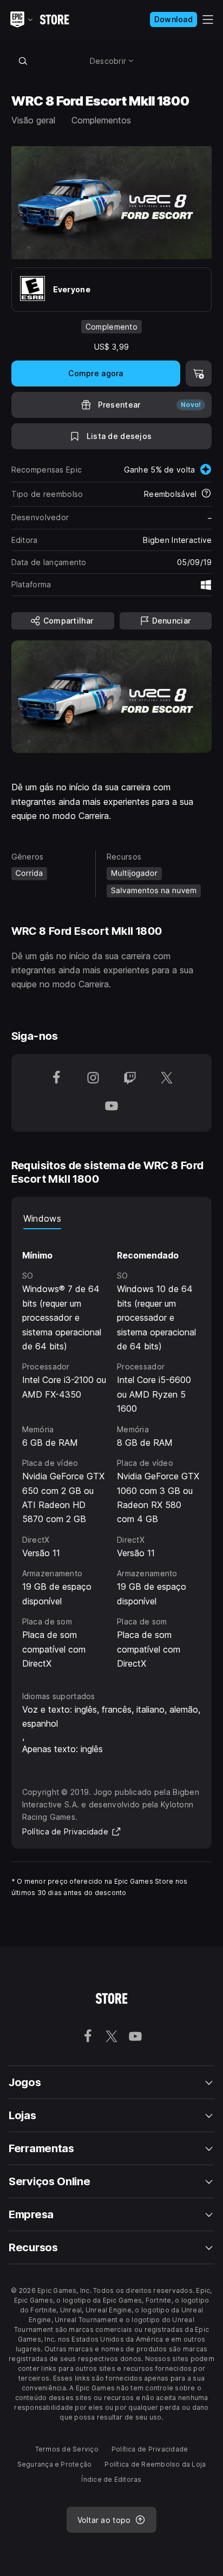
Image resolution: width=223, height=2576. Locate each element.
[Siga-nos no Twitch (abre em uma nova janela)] (130, 1079)
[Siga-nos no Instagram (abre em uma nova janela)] (93, 1079)
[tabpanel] (112, 1450)
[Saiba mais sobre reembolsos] (206, 494)
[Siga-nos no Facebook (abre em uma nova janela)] (56, 1079)
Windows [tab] (42, 1218)
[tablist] (112, 1218)
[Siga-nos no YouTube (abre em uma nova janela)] (111, 1107)
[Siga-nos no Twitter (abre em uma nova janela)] (167, 1079)
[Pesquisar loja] (23, 61)
